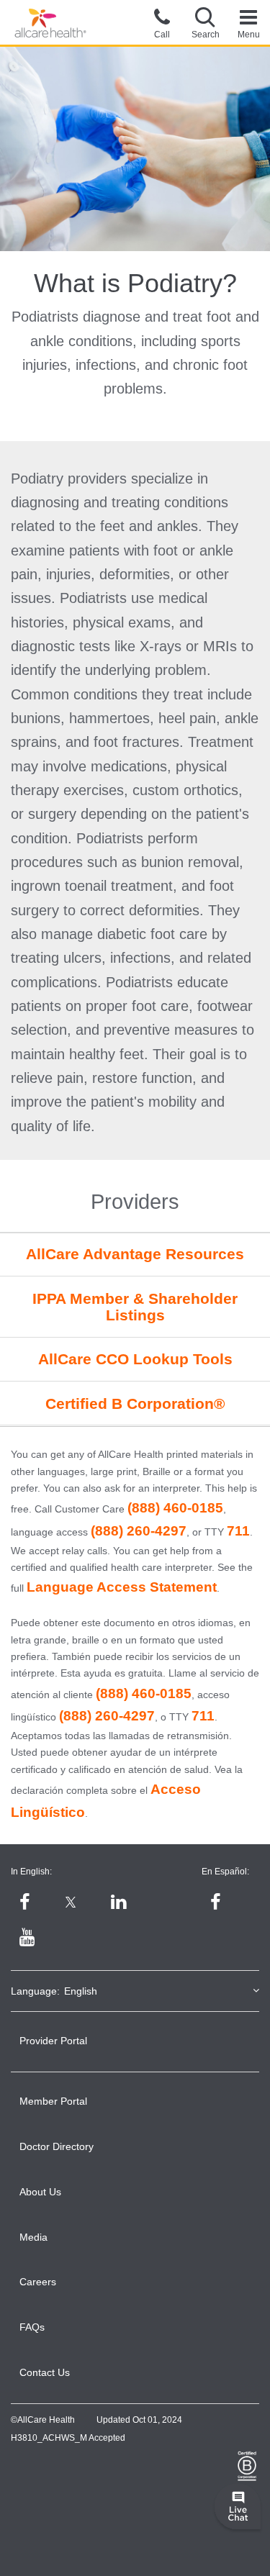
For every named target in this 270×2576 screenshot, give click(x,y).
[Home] (50, 23)
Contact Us (45, 2372)
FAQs (32, 2327)
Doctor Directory (57, 2146)
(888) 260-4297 (139, 1531)
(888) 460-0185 (175, 1508)
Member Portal (53, 2101)
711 (238, 1531)
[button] (205, 22)
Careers (38, 2282)
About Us (40, 2192)
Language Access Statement (122, 1587)
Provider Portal (53, 2041)
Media (33, 2237)
